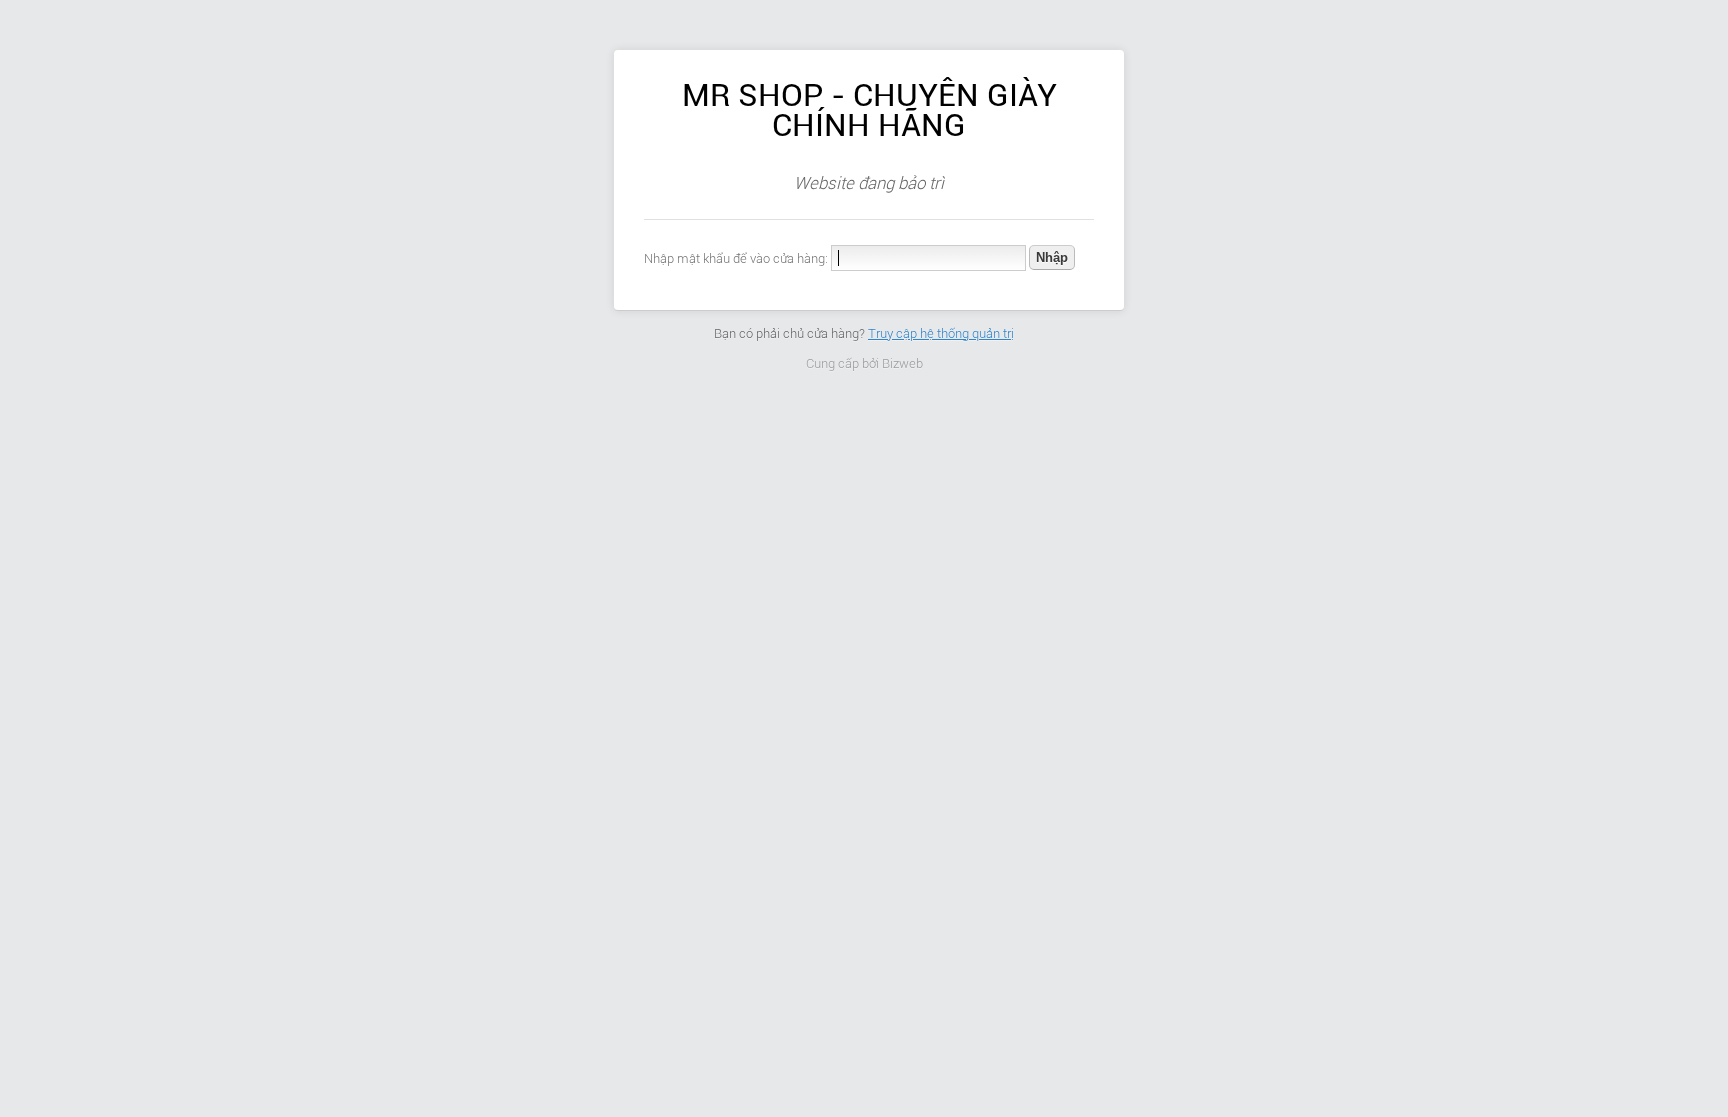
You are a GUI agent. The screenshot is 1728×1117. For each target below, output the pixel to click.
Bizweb (902, 363)
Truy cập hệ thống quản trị (941, 333)
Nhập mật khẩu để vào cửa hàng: (736, 258)
